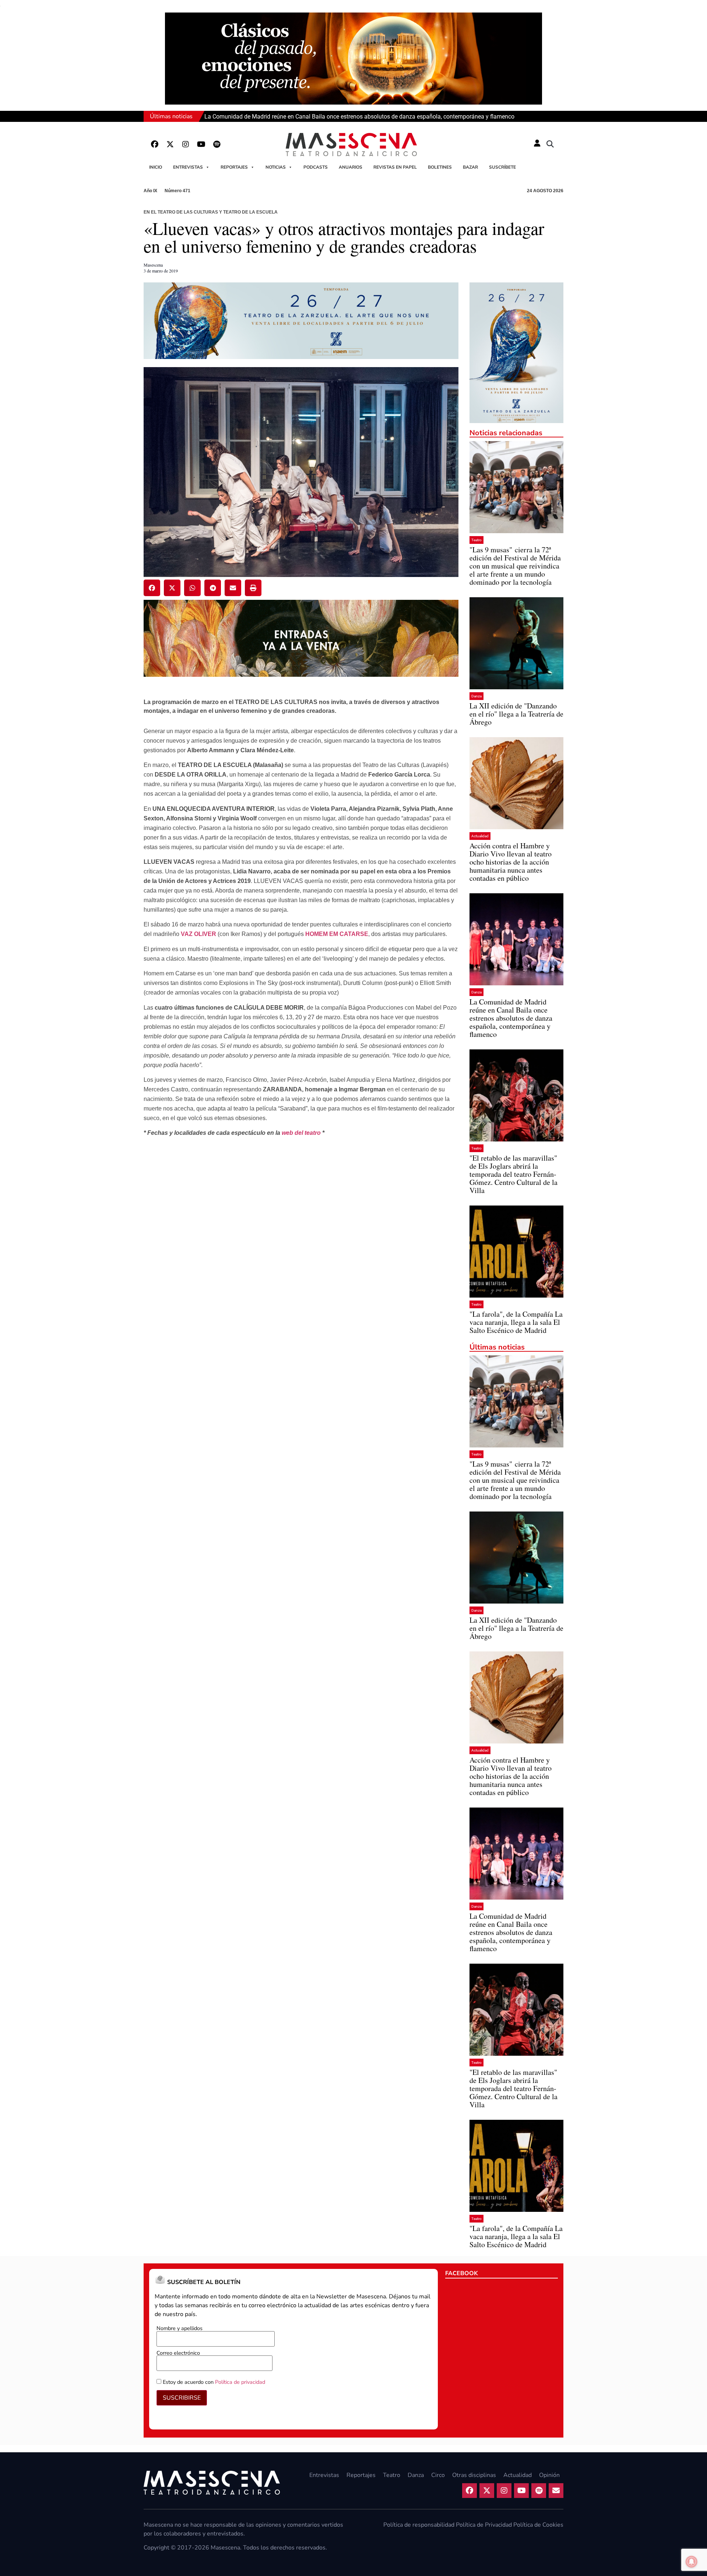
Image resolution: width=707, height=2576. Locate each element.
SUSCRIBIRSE (182, 2398)
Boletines (440, 167)
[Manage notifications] (692, 2562)
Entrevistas (188, 167)
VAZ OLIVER (198, 934)
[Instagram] (186, 144)
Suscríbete (502, 167)
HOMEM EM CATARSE (337, 934)
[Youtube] (201, 144)
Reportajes (234, 167)
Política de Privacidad (484, 2525)
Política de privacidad (240, 2382)
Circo (438, 2475)
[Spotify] (217, 144)
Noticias (276, 167)
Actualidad (480, 836)
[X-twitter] (170, 144)
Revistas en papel (395, 167)
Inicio (156, 167)
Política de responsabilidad (419, 2525)
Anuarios (351, 167)
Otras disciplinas (474, 2475)
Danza (476, 696)
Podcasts (316, 167)
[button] (550, 144)
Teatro (476, 540)
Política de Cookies (538, 2525)
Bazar (470, 167)
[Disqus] (301, 1259)
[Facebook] (155, 144)
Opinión (549, 2475)
